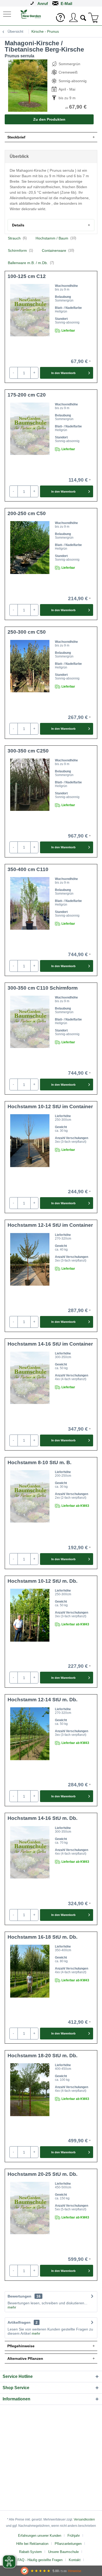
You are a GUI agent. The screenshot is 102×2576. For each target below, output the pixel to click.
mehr (12, 2307)
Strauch (17, 238)
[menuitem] (8, 14)
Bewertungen (19, 2296)
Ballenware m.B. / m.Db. (31, 263)
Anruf (43, 4)
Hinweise (75, 2571)
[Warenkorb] (94, 18)
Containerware (58, 250)
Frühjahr (74, 2536)
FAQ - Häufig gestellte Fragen (40, 2560)
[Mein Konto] (73, 18)
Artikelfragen (23, 2322)
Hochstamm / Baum (56, 238)
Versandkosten (84, 2519)
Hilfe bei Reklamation (32, 2544)
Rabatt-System (30, 2552)
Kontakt (75, 2560)
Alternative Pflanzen (25, 2358)
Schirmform (20, 250)
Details (18, 225)
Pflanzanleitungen (68, 2544)
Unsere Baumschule (63, 2552)
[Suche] (83, 17)
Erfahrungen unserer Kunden (40, 2536)
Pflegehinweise (21, 2346)
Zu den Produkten (49, 119)
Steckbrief (16, 137)
